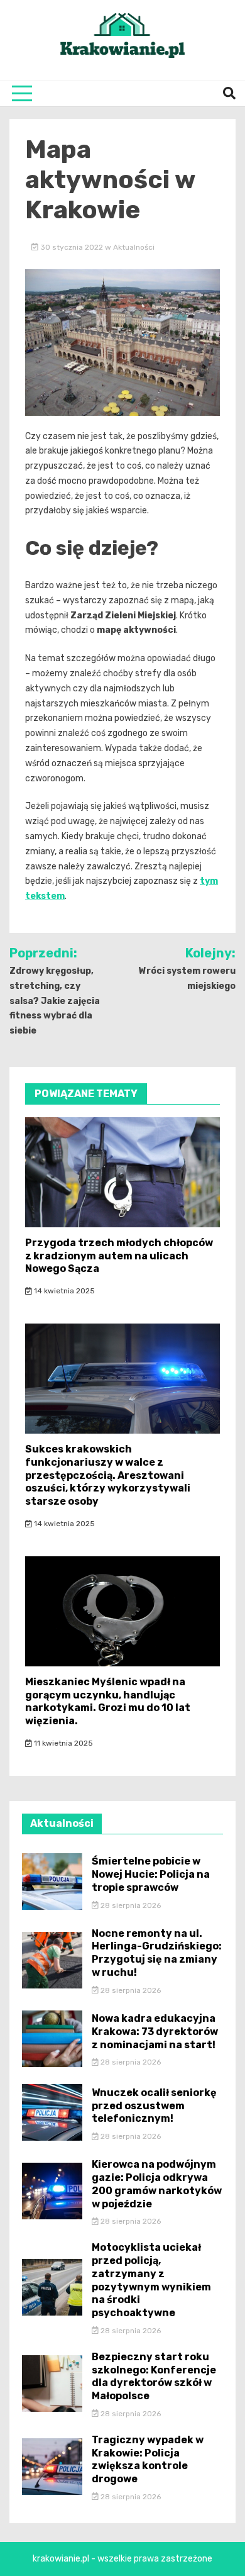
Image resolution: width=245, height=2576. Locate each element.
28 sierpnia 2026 (130, 1905)
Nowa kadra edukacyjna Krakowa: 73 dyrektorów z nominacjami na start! (155, 2032)
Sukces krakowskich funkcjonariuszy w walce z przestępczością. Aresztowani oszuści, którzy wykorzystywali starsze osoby (108, 1475)
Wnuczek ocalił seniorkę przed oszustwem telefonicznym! (154, 2106)
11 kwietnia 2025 (63, 1743)
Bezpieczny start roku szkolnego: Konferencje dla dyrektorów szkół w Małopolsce (154, 2376)
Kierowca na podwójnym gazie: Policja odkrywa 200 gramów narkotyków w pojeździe (157, 2184)
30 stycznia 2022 (72, 247)
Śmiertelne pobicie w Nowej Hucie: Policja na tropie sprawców (151, 1874)
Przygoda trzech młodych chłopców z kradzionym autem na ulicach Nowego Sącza (119, 1256)
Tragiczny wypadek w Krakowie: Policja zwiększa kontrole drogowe (148, 2459)
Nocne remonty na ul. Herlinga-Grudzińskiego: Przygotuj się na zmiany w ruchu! (157, 1953)
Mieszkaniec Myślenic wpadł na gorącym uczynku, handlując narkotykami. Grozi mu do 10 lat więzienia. (108, 1701)
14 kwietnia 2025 (63, 1291)
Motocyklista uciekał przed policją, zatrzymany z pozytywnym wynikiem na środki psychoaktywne (151, 2280)
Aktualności (134, 247)
